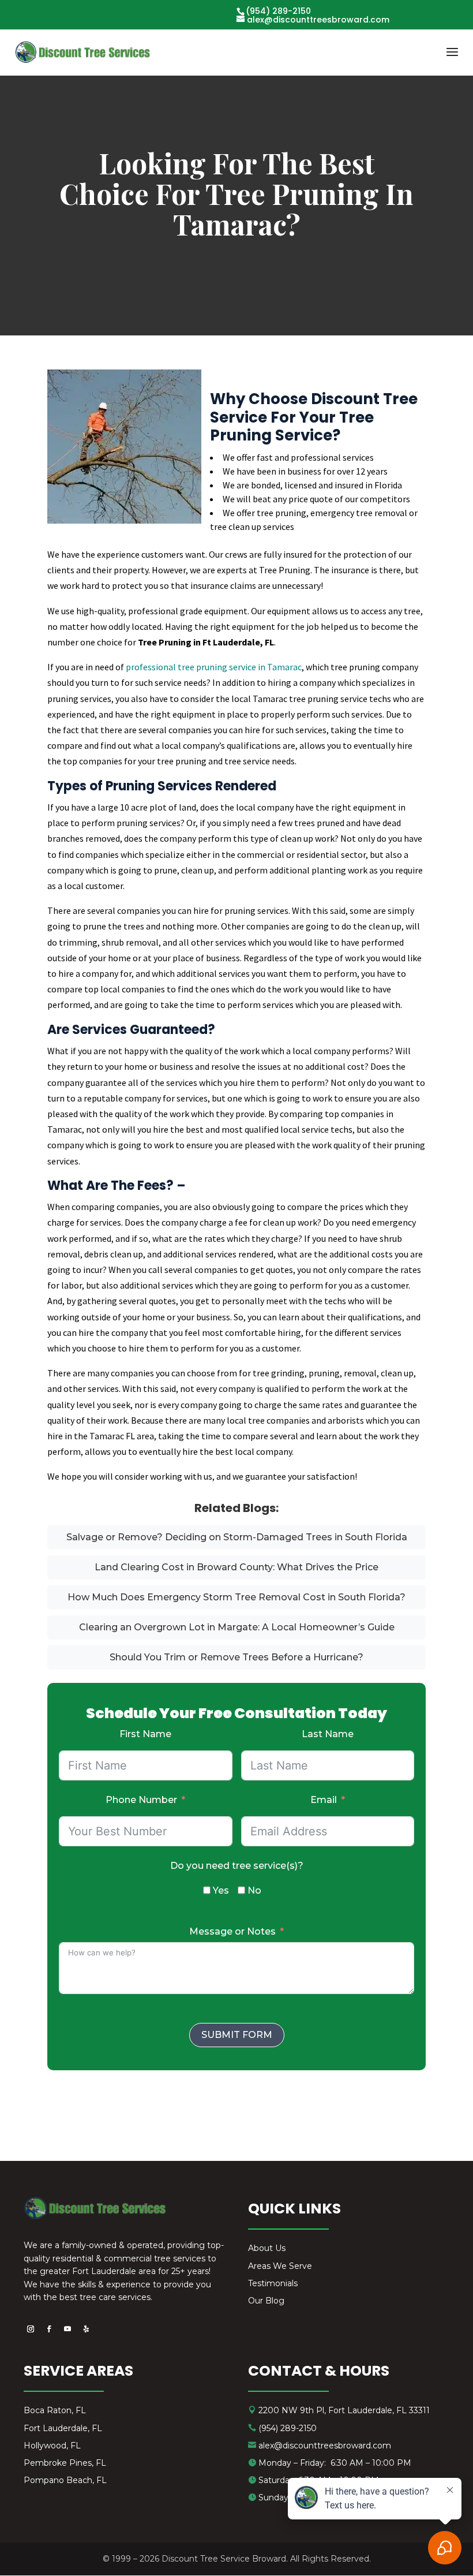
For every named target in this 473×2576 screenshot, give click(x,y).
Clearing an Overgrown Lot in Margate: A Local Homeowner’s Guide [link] (237, 1627)
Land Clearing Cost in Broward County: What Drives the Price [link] (236, 1567)
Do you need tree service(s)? (237, 1866)
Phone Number (141, 1800)
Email (324, 1800)
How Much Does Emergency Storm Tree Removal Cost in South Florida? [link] (236, 1597)
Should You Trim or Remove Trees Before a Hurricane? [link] (236, 1657)
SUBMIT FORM (237, 2035)
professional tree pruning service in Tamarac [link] (214, 667)
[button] (452, 59)
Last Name (328, 1734)
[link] (83, 52)
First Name (145, 1734)
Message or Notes (232, 1931)
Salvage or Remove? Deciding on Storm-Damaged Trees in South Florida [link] (237, 1537)
